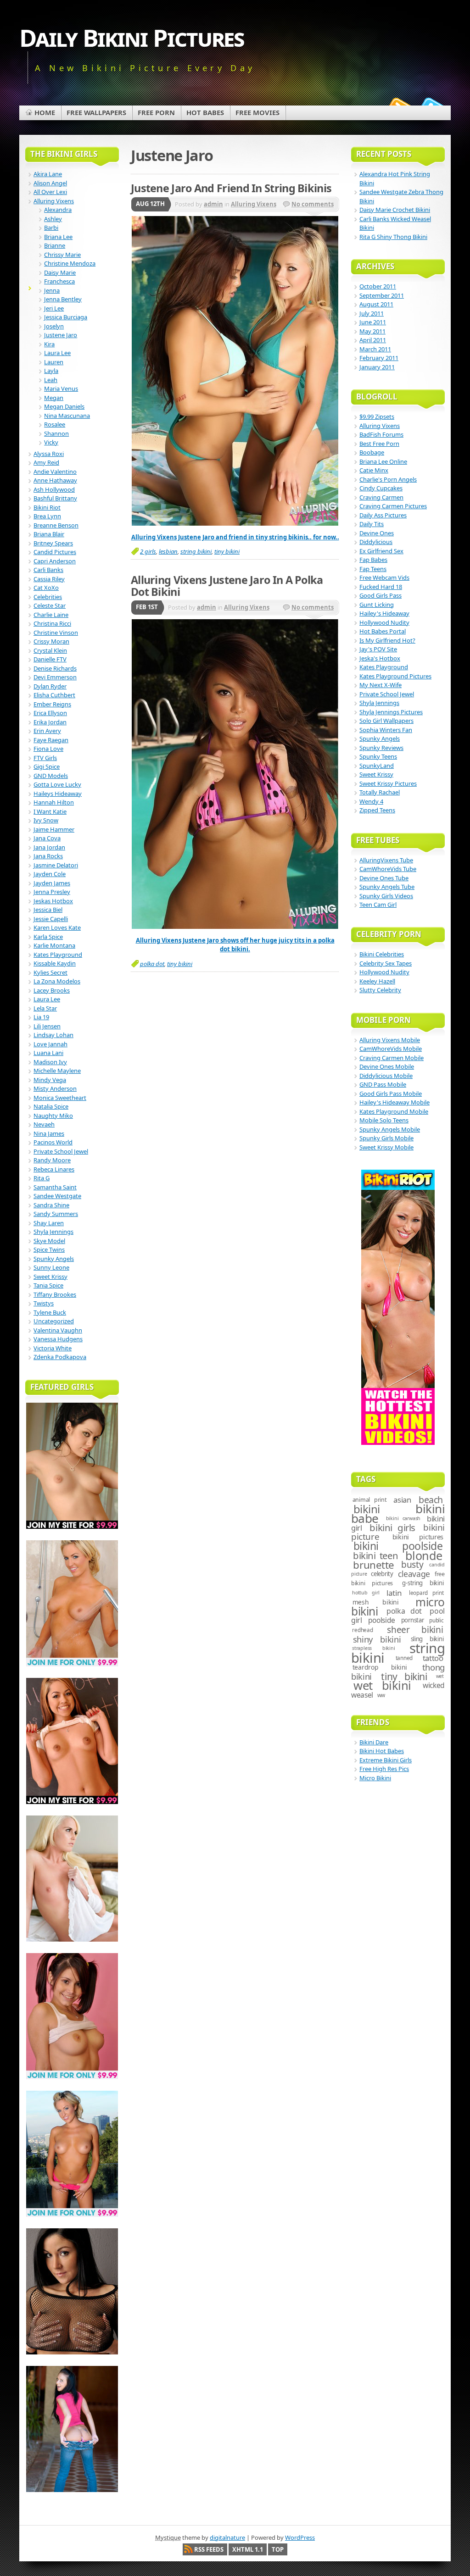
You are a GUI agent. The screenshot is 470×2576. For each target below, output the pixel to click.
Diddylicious (376, 542)
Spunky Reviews (381, 748)
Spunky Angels (54, 1259)
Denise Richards (55, 668)
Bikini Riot (47, 507)
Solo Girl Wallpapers (386, 721)
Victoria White (53, 1348)
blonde (424, 1555)
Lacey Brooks (52, 990)
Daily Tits (372, 524)
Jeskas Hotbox (53, 901)
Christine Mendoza (70, 263)
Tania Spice (48, 1285)
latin (394, 1593)
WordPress (300, 2537)
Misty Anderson (55, 1088)
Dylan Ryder (50, 686)
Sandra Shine (51, 1205)
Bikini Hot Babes (382, 1751)
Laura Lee (57, 353)
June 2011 (373, 322)
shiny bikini (377, 1639)
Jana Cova (47, 838)
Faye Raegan (51, 740)
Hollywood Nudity (384, 622)
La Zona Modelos (57, 981)
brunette (373, 1565)
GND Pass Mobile (383, 1084)
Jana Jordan (49, 847)
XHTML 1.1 (248, 2549)
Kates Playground (58, 955)
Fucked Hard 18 (381, 587)
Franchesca (59, 281)
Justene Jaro (61, 335)
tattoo (433, 1658)
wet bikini (382, 1685)
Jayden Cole (50, 874)
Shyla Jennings (53, 1232)
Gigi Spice (47, 766)
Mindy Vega (50, 1080)
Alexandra (58, 210)
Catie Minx (374, 470)
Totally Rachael (380, 792)
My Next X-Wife (380, 685)
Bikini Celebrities (382, 954)
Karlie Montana (54, 945)
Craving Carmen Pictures (393, 506)
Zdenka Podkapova (60, 1357)
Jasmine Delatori (56, 865)
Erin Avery (47, 731)
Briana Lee (58, 237)
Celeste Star (50, 605)
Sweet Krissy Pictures (388, 783)
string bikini (196, 551)
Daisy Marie (60, 272)
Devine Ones (377, 533)
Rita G (42, 1178)
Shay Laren (49, 1223)
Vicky (51, 442)
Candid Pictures (55, 552)
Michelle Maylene (57, 1071)
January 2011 (377, 367)
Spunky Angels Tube (387, 887)
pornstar (413, 1620)
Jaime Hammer (54, 829)
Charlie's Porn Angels (388, 479)
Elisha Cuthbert (54, 695)
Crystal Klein (50, 650)
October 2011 (378, 286)
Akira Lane (48, 174)
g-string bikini (423, 1583)
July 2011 (372, 313)
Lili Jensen (47, 1026)
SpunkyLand (377, 766)
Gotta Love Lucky (57, 784)
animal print (370, 1500)
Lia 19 (41, 1017)
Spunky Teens (378, 756)
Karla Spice (48, 937)
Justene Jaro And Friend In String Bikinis (231, 188)
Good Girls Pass (380, 595)
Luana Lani (48, 1053)
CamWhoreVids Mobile (391, 1049)
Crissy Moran (51, 641)
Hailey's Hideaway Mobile (394, 1102)
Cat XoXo (46, 588)
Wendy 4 (371, 801)
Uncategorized (54, 1321)
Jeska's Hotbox (380, 658)
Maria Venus (61, 389)
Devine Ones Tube (384, 878)
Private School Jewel (61, 1151)
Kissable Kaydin (55, 963)
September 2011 (382, 295)
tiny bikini (227, 551)
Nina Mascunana (67, 416)
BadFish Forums (381, 434)
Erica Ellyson (50, 713)
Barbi (51, 228)
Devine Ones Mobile (387, 1066)
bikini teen (375, 1555)
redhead (362, 1630)
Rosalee (55, 424)
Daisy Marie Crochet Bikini (395, 210)
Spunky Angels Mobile (390, 1129)
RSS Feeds (209, 2549)
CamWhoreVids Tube (388, 869)
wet (440, 1676)
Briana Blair (49, 534)
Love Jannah (50, 1044)
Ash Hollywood (54, 489)
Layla (51, 371)
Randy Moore (52, 1160)
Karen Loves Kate (57, 927)
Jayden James (52, 883)
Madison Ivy (50, 1062)
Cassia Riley (49, 579)
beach (431, 1500)
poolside (382, 1620)
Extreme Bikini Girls (386, 1760)
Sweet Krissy (50, 1277)
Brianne (55, 245)
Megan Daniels (64, 406)
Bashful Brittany (55, 498)
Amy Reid (46, 462)
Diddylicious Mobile (386, 1076)
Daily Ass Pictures (383, 515)
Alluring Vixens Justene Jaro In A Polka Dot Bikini (227, 586)
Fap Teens (373, 569)
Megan (54, 398)
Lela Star (45, 1008)
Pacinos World (53, 1142)
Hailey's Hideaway (384, 613)
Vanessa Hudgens (58, 1339)
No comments (313, 204)
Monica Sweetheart (60, 1098)
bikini (367, 1509)
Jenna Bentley (63, 299)
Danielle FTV (50, 659)
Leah (51, 380)
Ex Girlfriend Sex (381, 551)
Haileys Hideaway (58, 794)
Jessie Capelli (51, 919)
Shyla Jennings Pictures (391, 712)
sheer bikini (415, 1630)
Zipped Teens (377, 810)
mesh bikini (376, 1602)
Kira (49, 344)
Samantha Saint (55, 1187)
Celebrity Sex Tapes (386, 963)
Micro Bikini (375, 1778)
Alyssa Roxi (49, 454)
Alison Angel (50, 183)
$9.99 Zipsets (377, 416)
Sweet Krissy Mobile (386, 1147)
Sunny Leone (51, 1267)
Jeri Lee (54, 308)
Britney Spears (53, 543)
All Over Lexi (50, 192)
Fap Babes (373, 560)
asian (402, 1500)
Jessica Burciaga (66, 317)
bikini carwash (403, 1518)
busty (412, 1565)
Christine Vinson (56, 633)
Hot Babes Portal (383, 631)
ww (381, 1695)
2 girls (148, 551)
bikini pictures (418, 1537)
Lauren (54, 362)
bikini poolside (398, 1546)
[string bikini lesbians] (235, 523)
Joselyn (54, 326)
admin (213, 204)
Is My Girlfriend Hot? (387, 640)
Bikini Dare (374, 1742)
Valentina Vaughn (58, 1330)
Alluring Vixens (254, 204)
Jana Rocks (48, 856)
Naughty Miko (53, 1116)
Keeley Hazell (377, 981)
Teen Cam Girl (378, 905)
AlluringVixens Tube (386, 860)
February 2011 (379, 358)
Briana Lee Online (383, 461)
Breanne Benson (56, 525)
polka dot (152, 964)
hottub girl (366, 1593)
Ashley (53, 219)
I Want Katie (50, 811)
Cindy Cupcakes (381, 488)
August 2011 (376, 304)
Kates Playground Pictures (395, 676)
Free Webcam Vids (384, 577)
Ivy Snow (46, 820)
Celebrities (48, 597)
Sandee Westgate (57, 1196)
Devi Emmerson (55, 677)
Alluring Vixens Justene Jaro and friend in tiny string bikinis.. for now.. (235, 537)
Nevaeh (44, 1124)
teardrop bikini (380, 1667)
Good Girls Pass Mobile (391, 1094)
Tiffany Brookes (55, 1294)
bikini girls (392, 1527)
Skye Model (49, 1241)
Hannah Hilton (54, 802)
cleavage (414, 1574)
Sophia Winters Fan (386, 730)
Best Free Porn (379, 444)
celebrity (382, 1574)
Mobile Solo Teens (384, 1120)
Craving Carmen (381, 497)
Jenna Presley (52, 892)
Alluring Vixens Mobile (390, 1040)
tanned (404, 1658)
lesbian (168, 551)
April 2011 (373, 340)
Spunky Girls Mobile (386, 1138)
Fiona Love (48, 749)
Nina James (49, 1133)
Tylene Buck (50, 1312)
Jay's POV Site (378, 649)
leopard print (426, 1593)
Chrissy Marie (62, 255)
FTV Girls (45, 758)
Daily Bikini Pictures (132, 37)
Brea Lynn (47, 516)
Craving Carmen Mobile (392, 1058)
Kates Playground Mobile (394, 1111)
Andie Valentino (55, 472)
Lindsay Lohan (53, 1035)
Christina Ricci (52, 623)
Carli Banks (48, 570)
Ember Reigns (52, 704)
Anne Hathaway (55, 480)
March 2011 (375, 349)
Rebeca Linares (54, 1169)
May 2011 (372, 331)
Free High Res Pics (384, 1769)
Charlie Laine (51, 615)
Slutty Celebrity (380, 990)
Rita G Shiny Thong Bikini (393, 237)
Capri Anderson (55, 561)
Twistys (44, 1303)
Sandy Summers (56, 1214)
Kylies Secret (50, 972)
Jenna (52, 290)
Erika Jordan (50, 722)
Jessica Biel (48, 910)
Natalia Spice (51, 1106)
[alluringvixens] (235, 927)
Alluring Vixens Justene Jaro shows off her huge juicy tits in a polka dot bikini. (235, 945)
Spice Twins (49, 1249)
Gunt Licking (377, 605)
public (436, 1620)
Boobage (372, 452)
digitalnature (227, 2537)
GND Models (51, 776)
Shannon (56, 433)
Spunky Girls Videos (386, 896)
